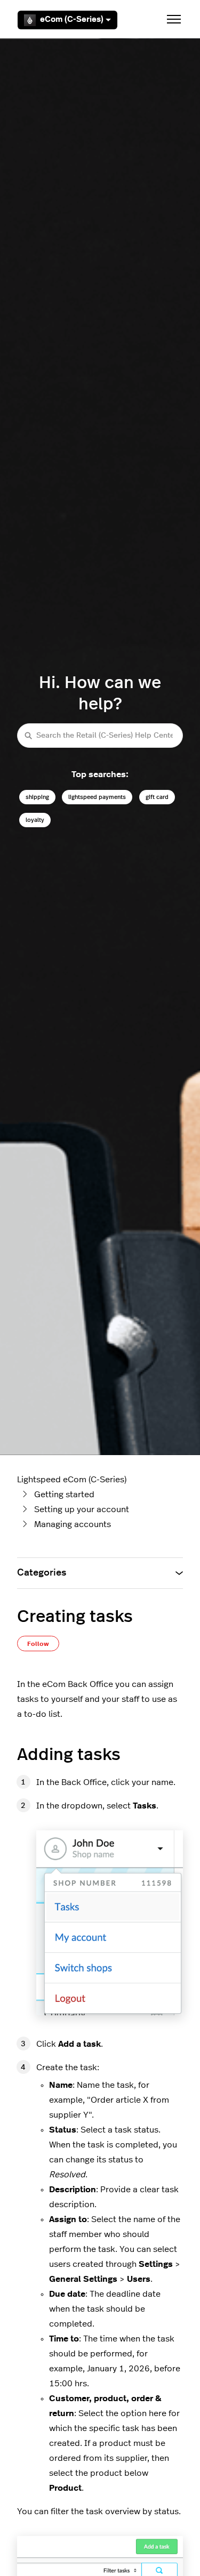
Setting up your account (82, 1509)
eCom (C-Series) (72, 19)
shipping (37, 797)
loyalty (35, 820)
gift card (157, 797)
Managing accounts (73, 1524)
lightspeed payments (97, 797)
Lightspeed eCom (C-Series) (72, 1480)
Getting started (64, 1495)
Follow (38, 1644)
